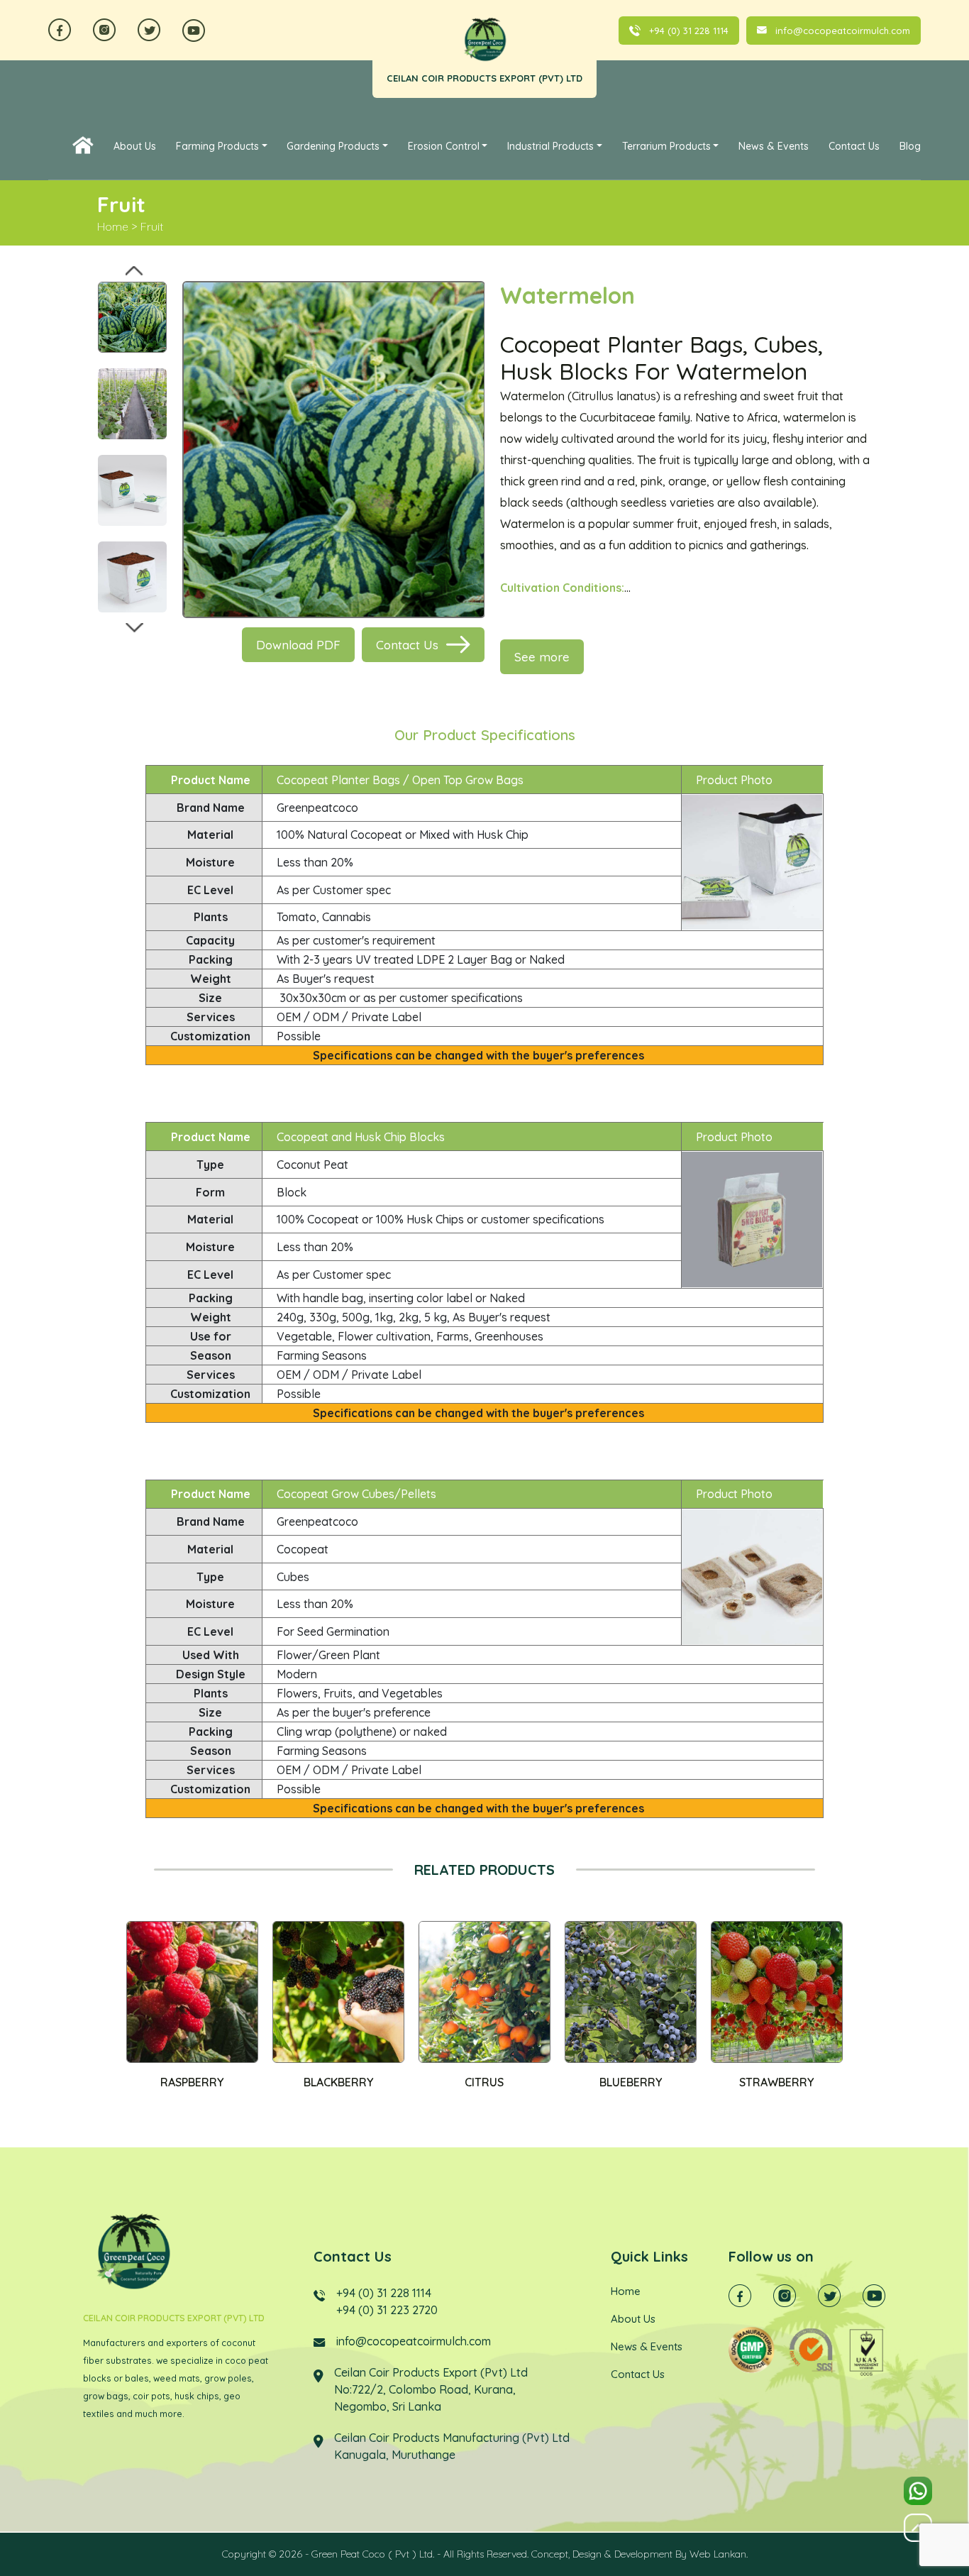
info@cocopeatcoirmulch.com (843, 31)
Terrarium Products (666, 146)
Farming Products (217, 146)
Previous (134, 270)
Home (83, 143)
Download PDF (298, 645)
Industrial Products (550, 146)
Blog (910, 146)
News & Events (774, 146)
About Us (135, 146)
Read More (176, 1992)
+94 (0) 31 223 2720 (387, 2310)
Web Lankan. (719, 2554)
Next (134, 627)
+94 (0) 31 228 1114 (689, 31)
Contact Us (854, 146)
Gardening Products (333, 146)
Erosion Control (444, 146)
